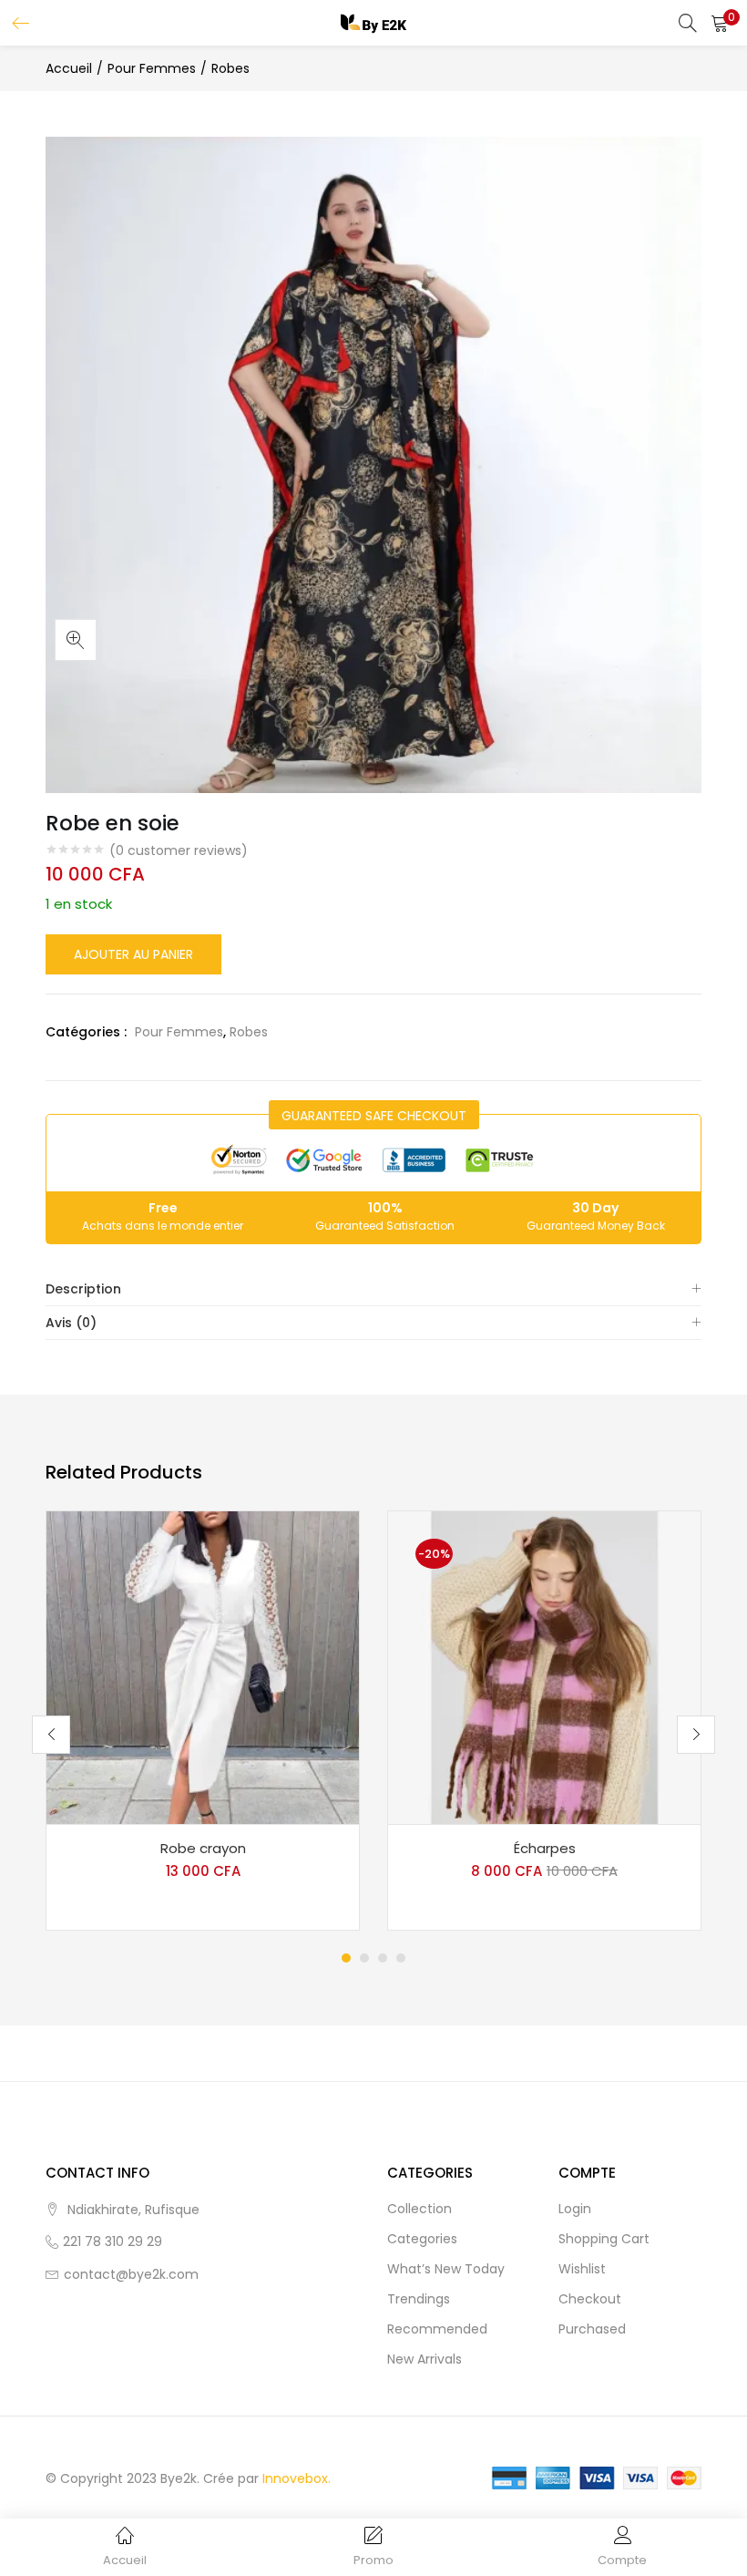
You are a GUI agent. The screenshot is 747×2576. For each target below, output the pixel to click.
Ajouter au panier (133, 954)
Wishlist (582, 2269)
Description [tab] (83, 1289)
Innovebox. (297, 2478)
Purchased (592, 2329)
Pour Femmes (152, 68)
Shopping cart (604, 2239)
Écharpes (545, 1848)
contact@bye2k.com (131, 2274)
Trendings (419, 2299)
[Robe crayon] (203, 1666)
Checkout (590, 2299)
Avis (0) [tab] (71, 1323)
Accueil (69, 68)
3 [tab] (383, 1958)
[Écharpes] (544, 1666)
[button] (720, 23)
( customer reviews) (179, 850)
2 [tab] (364, 1958)
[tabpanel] (203, 1721)
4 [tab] (401, 1958)
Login (575, 2209)
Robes (230, 68)
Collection (420, 2209)
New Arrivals (425, 2359)
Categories (422, 2239)
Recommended (437, 2329)
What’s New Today (446, 2269)
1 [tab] (346, 1958)
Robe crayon (203, 1848)
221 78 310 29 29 (113, 2241)
